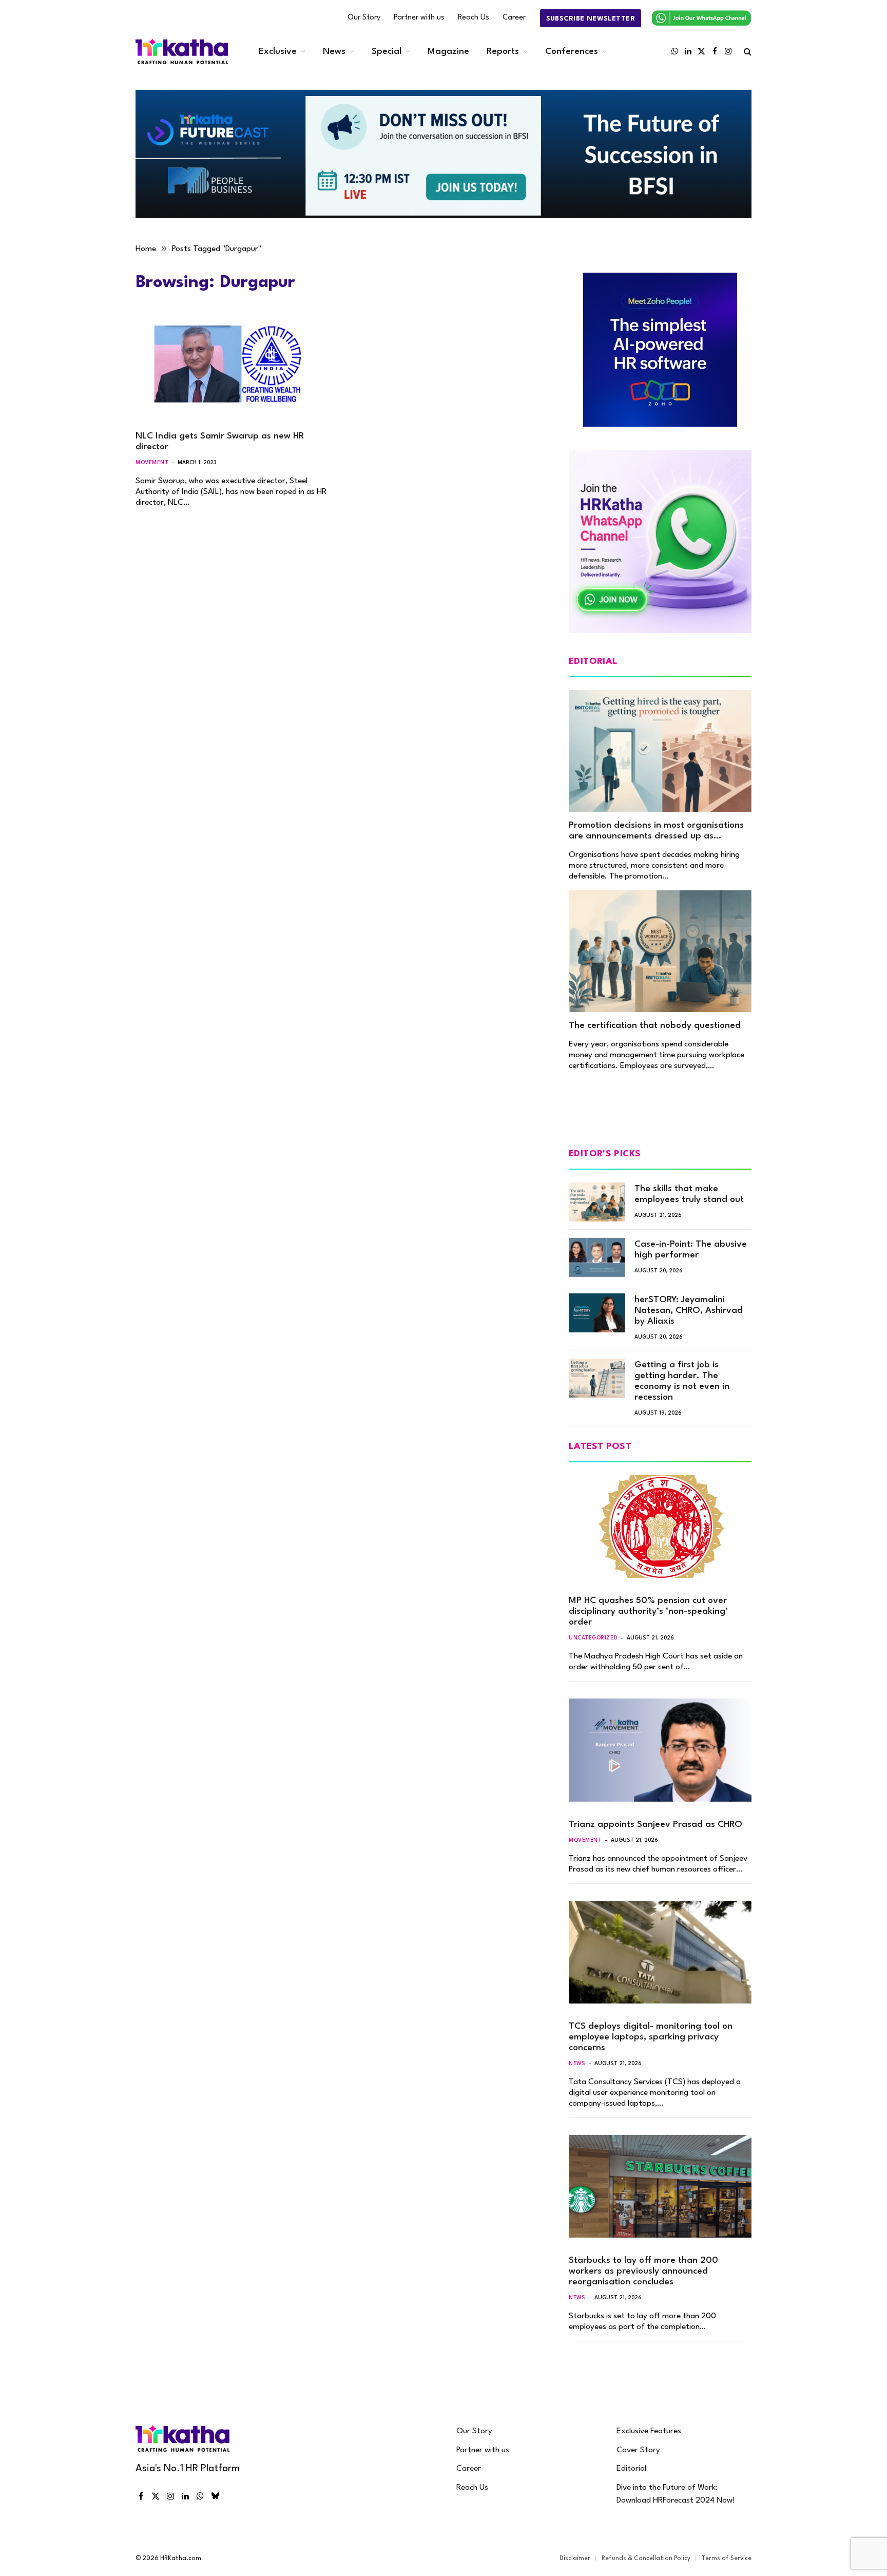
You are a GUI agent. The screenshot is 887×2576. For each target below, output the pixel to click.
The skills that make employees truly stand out (689, 1194)
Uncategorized (593, 1638)
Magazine (448, 52)
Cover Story (638, 2450)
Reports (503, 52)
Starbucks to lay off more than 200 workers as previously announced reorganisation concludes (643, 2271)
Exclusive (278, 52)
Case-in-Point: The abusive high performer (691, 1250)
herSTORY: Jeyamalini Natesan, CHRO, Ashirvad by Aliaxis (689, 1311)
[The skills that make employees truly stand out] (597, 1202)
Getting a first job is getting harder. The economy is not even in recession (682, 1381)
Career (514, 18)
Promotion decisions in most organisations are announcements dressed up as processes (656, 831)
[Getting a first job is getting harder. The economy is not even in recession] (597, 1378)
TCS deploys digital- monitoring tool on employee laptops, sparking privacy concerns (651, 2037)
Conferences (572, 52)
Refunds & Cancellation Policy (646, 2559)
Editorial (631, 2469)
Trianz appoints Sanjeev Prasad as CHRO (655, 1825)
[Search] (747, 52)
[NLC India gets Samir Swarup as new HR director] (232, 368)
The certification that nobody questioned (655, 1026)
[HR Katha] (182, 52)
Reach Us (474, 18)
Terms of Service (727, 2559)
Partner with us (419, 18)
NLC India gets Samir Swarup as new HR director (220, 442)
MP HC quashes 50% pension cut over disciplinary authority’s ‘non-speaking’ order (648, 1611)
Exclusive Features (649, 2431)
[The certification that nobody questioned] (660, 951)
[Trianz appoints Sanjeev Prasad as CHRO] (660, 1750)
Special (387, 52)
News (334, 52)
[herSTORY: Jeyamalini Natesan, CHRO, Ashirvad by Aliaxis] (597, 1313)
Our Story (364, 18)
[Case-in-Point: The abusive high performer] (597, 1257)
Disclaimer (575, 2559)
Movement (152, 463)
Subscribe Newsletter (591, 19)
